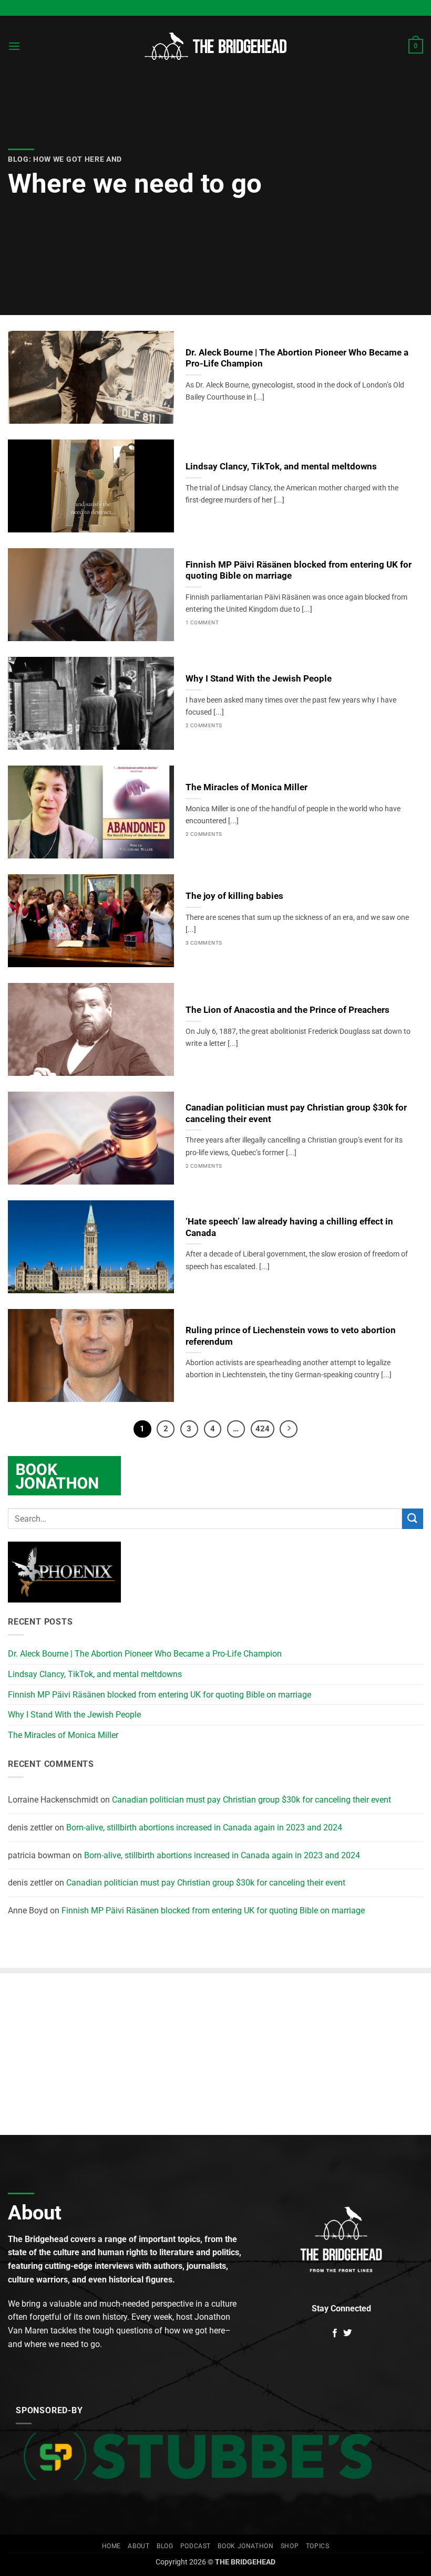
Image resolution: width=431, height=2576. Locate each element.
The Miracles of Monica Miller (247, 787)
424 (263, 1429)
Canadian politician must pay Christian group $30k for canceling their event (296, 1113)
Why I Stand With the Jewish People (259, 679)
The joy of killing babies (234, 896)
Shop (290, 2546)
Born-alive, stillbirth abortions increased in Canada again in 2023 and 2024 (204, 1828)
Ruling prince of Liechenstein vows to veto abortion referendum (291, 1336)
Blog (165, 2546)
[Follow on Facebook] (335, 2333)
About (138, 2546)
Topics (318, 2546)
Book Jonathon (245, 2546)
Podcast (196, 2546)
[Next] (289, 1429)
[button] (14, 46)
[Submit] (413, 1519)
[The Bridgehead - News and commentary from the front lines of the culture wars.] (215, 46)
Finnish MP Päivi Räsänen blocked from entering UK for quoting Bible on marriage (299, 570)
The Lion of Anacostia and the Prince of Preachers (288, 1010)
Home (111, 2546)
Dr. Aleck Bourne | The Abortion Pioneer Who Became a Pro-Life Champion (297, 358)
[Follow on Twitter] (347, 2333)
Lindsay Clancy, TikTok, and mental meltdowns (281, 467)
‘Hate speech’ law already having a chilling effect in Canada (289, 1227)
